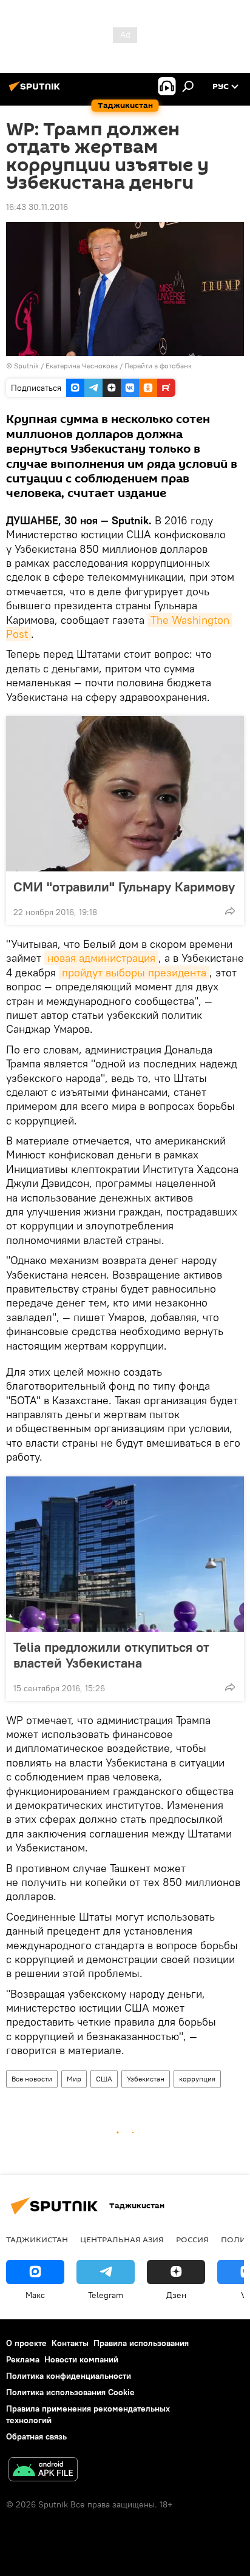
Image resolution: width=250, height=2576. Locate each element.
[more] (230, 911)
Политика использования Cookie (70, 2392)
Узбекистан (146, 2079)
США (104, 2079)
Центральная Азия (122, 2239)
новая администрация (101, 958)
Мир (74, 2079)
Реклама (23, 2359)
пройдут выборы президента (134, 972)
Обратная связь (36, 2436)
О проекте (26, 2343)
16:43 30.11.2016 (37, 207)
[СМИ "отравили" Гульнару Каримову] (125, 794)
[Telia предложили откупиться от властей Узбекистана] (125, 1554)
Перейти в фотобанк (158, 366)
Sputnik (27, 366)
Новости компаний (81, 2359)
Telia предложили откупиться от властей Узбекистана (111, 1655)
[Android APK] (43, 2471)
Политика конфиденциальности (69, 2376)
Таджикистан (37, 2239)
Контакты (70, 2343)
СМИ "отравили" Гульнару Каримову (124, 887)
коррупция (197, 2079)
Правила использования (141, 2343)
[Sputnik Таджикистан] (36, 91)
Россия (192, 2239)
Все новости (32, 2079)
